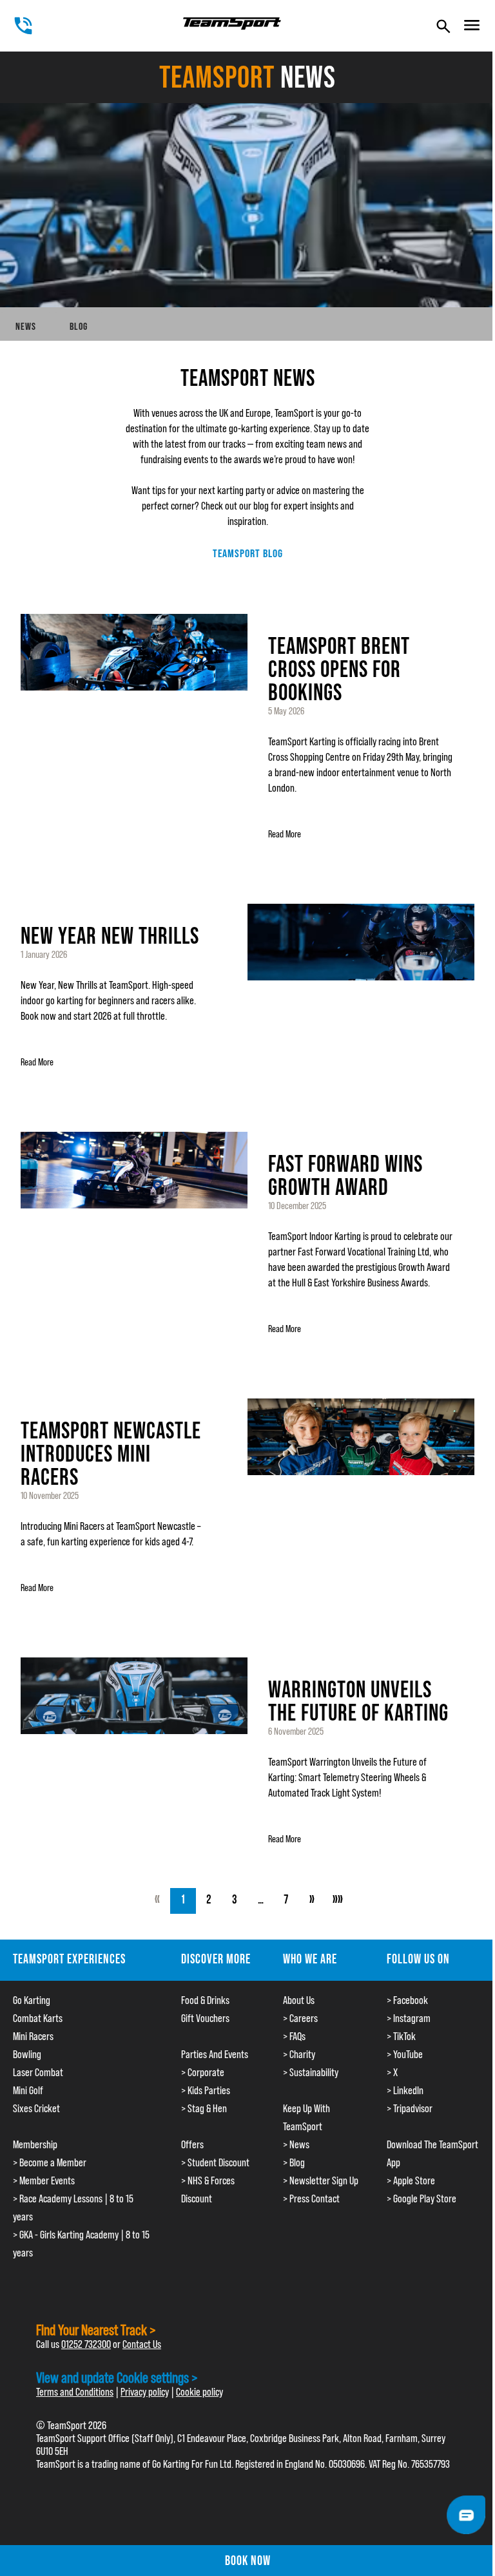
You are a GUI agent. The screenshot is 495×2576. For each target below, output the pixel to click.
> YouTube (405, 2054)
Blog (79, 326)
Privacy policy (145, 2392)
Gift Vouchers (205, 2018)
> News (296, 2144)
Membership (35, 2144)
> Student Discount (215, 2162)
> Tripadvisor (410, 2108)
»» (338, 1901)
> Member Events (44, 2180)
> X (392, 2072)
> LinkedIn (405, 2090)
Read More (285, 834)
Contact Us (142, 2344)
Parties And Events (215, 2054)
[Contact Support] (466, 2515)
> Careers (300, 2018)
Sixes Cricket (36, 2108)
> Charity (299, 2054)
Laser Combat (38, 2072)
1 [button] (183, 1901)
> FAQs (294, 2036)
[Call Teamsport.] (23, 26)
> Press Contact (311, 2199)
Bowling (27, 2054)
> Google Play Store (422, 2199)
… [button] (261, 1901)
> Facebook (407, 2000)
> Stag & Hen (204, 2108)
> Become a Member (50, 2162)
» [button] (312, 1901)
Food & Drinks (205, 2000)
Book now (248, 2561)
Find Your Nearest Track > (96, 2330)
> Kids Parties (206, 2090)
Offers (192, 2144)
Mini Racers (33, 2036)
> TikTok (401, 2036)
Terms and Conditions (75, 2392)
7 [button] (286, 1901)
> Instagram (409, 2018)
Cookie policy (199, 2392)
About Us (299, 2000)
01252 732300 (86, 2344)
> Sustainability (311, 2072)
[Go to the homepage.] (232, 24)
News (26, 326)
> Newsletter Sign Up (321, 2180)
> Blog (294, 2162)
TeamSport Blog (248, 553)
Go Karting (32, 2000)
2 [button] (209, 1901)
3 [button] (235, 1901)
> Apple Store (411, 2180)
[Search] (443, 26)
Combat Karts (38, 2018)
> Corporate (203, 2072)
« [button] (157, 1901)
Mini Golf (28, 2090)
